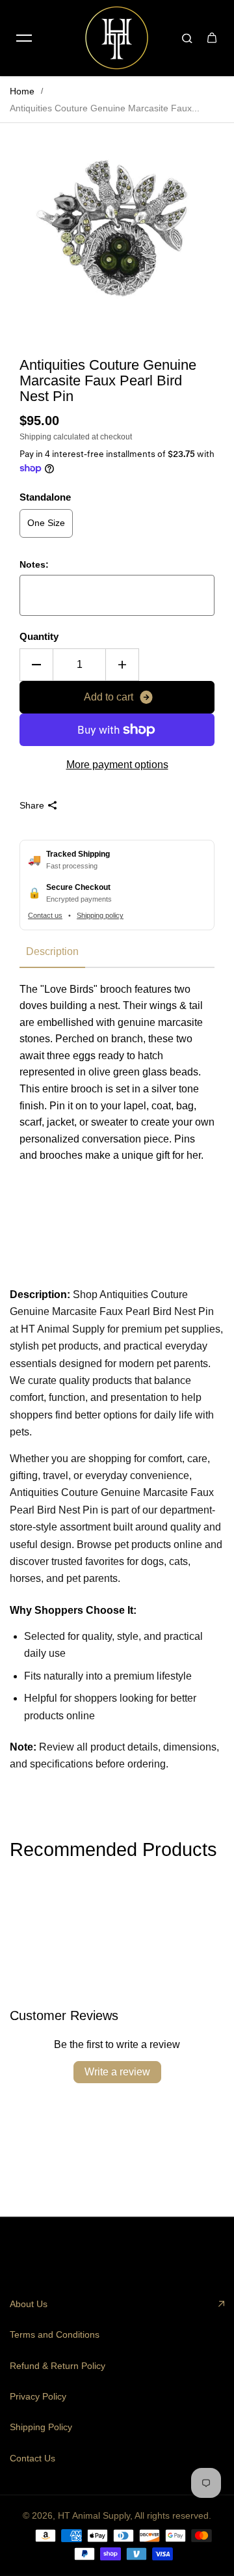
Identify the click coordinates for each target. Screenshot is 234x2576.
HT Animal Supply (94, 2515)
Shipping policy (100, 915)
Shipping (35, 437)
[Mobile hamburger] (24, 38)
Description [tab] (52, 951)
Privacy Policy (38, 2396)
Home (22, 91)
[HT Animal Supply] (117, 38)
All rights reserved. (173, 2515)
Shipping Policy (41, 2427)
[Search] (187, 38)
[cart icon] (212, 38)
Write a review (117, 2072)
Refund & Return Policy (58, 2366)
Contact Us (32, 2458)
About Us (29, 2304)
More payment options (117, 765)
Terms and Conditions (55, 2334)
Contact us (45, 915)
